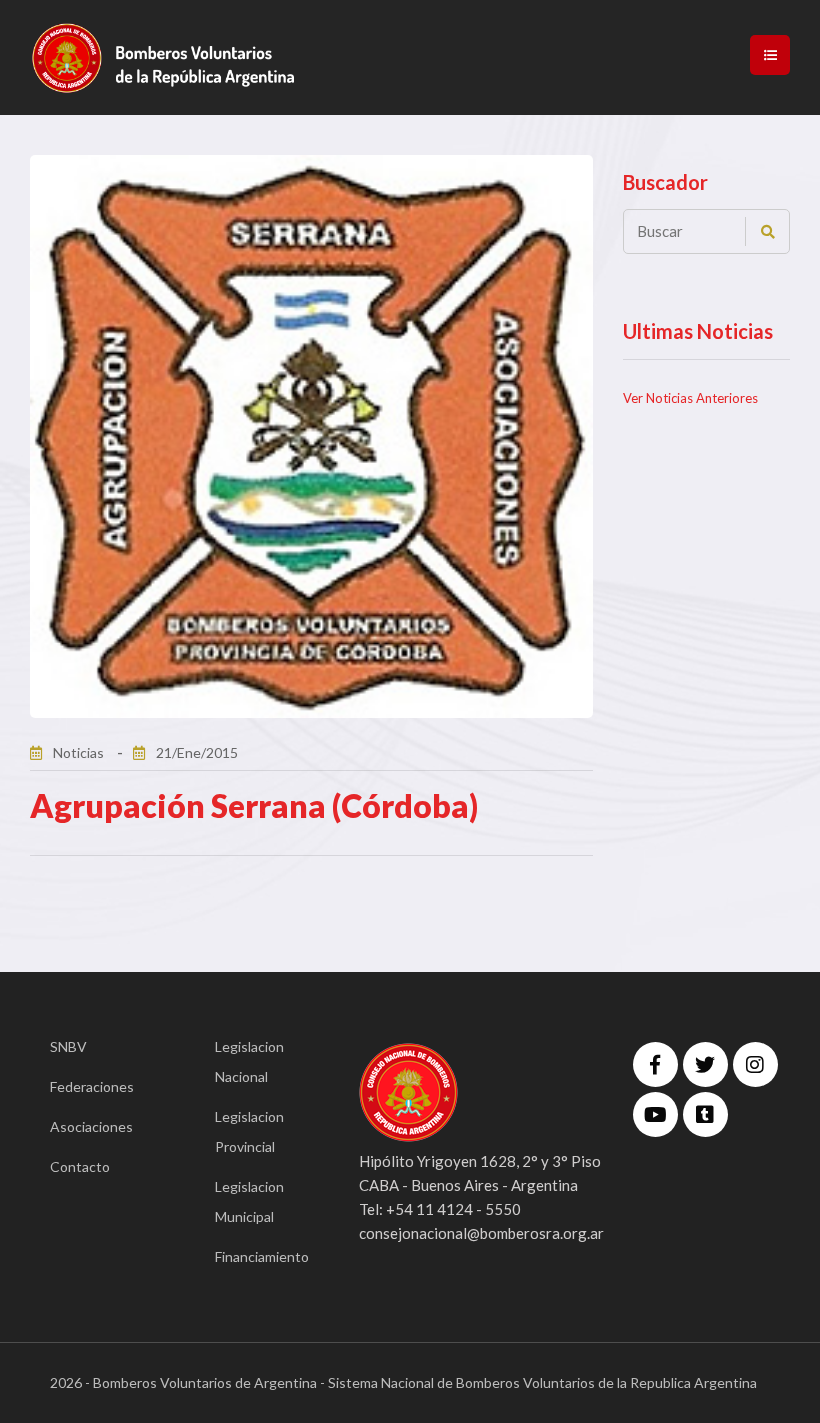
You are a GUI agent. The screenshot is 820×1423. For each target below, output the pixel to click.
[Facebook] (655, 1064)
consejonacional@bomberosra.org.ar (481, 1233)
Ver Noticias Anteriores (690, 398)
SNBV (68, 1046)
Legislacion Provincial (249, 1131)
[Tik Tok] (705, 1114)
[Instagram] (755, 1064)
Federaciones (92, 1086)
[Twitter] (705, 1064)
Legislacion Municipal (249, 1201)
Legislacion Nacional (249, 1061)
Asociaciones (91, 1126)
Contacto (80, 1166)
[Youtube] (655, 1114)
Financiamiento (257, 1256)
